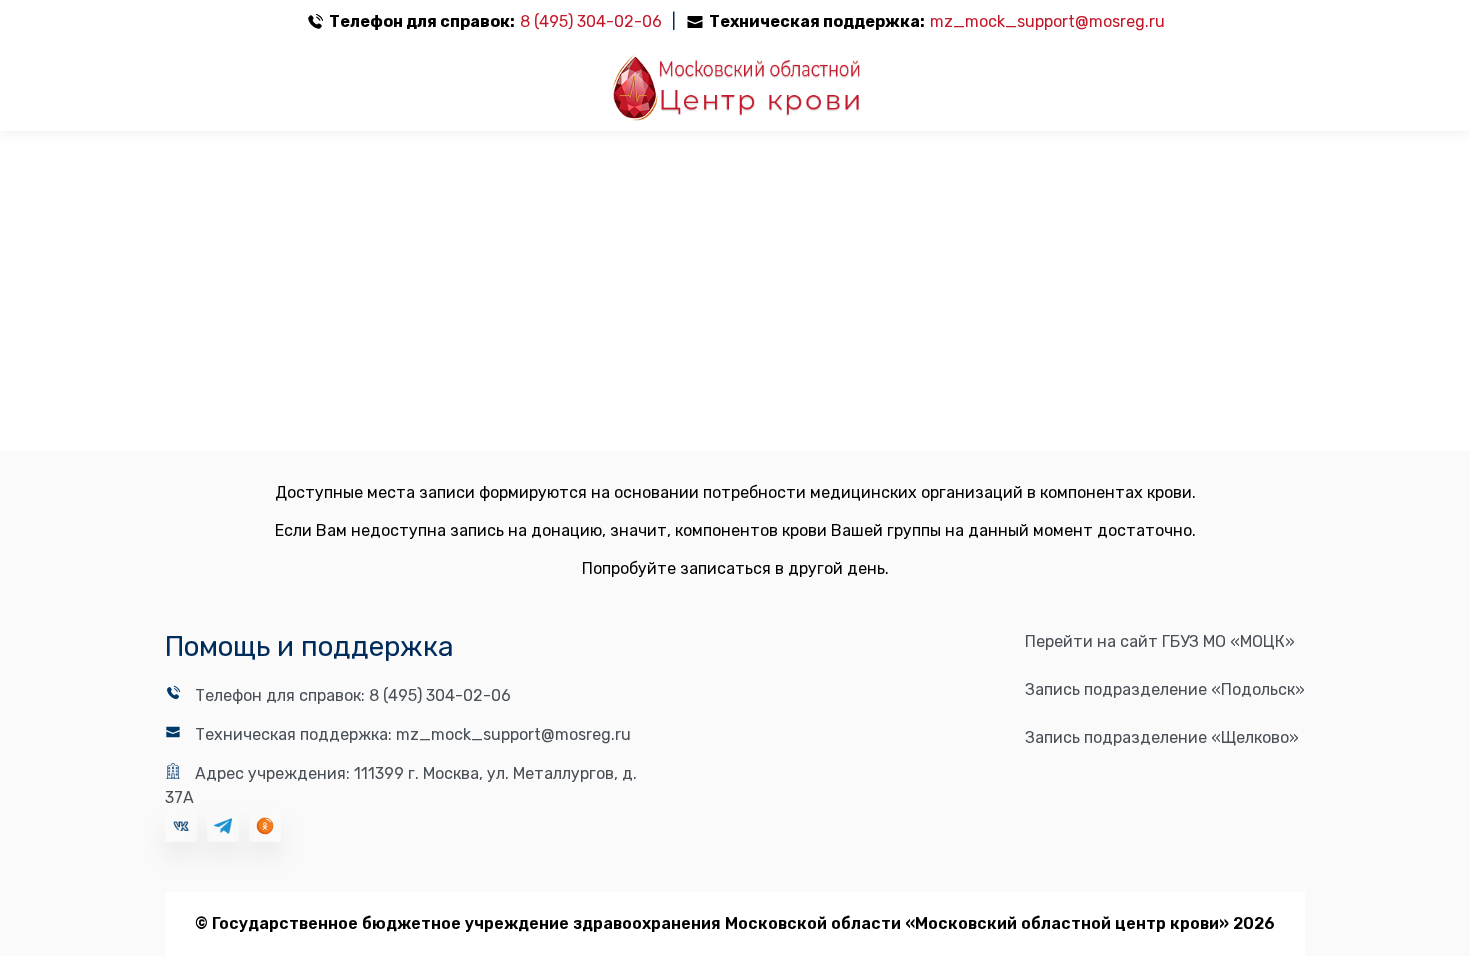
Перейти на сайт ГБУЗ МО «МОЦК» (1160, 641)
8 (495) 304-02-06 (591, 21)
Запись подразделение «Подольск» (1165, 689)
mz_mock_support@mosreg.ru (1047, 21)
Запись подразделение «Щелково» (1162, 737)
